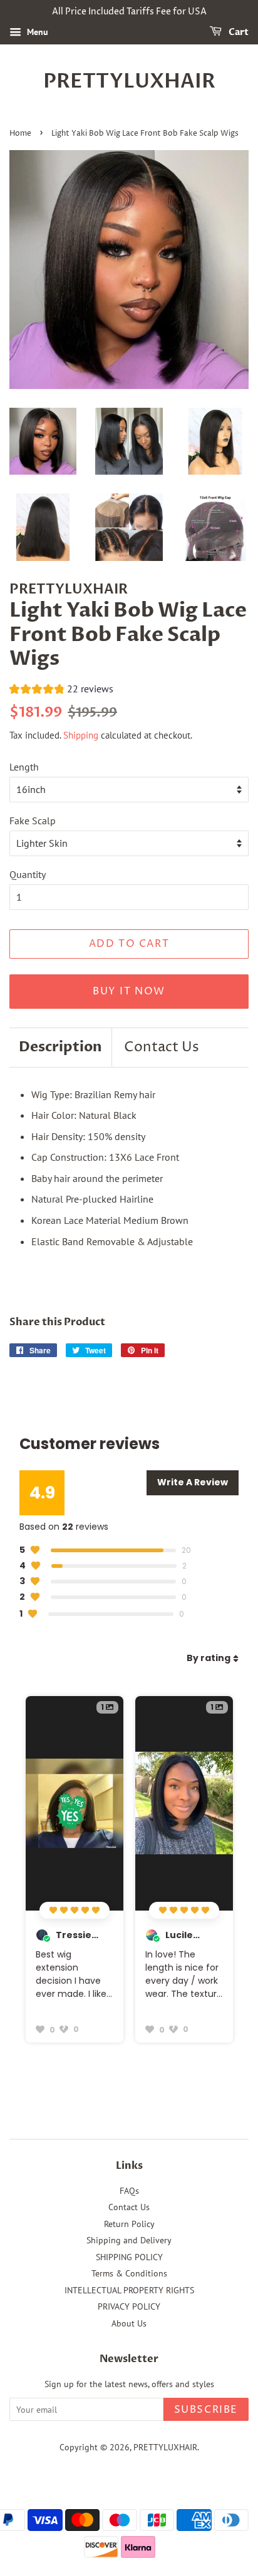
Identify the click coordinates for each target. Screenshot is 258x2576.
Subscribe (206, 2410)
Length (24, 767)
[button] (61, 690)
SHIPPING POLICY (129, 2257)
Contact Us (162, 1048)
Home (20, 134)
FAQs (129, 2191)
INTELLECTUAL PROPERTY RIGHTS (129, 2290)
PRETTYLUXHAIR (129, 81)
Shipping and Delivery (129, 2240)
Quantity (28, 874)
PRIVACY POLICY (129, 2306)
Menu (36, 32)
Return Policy (129, 2224)
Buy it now (129, 991)
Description (60, 1047)
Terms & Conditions (129, 2273)
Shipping (81, 735)
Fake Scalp (33, 821)
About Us (129, 2323)
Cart (238, 32)
